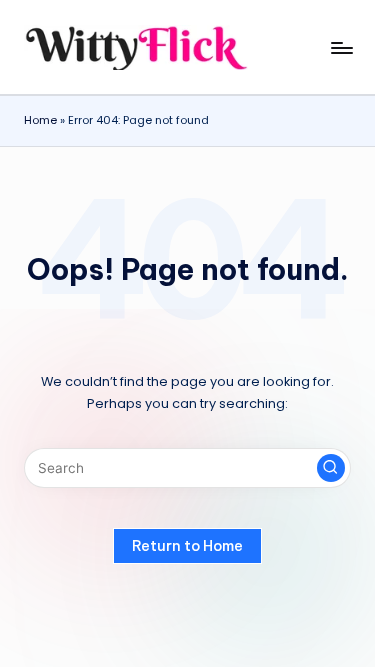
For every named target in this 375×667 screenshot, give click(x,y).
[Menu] (341, 47)
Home (40, 120)
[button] (331, 468)
